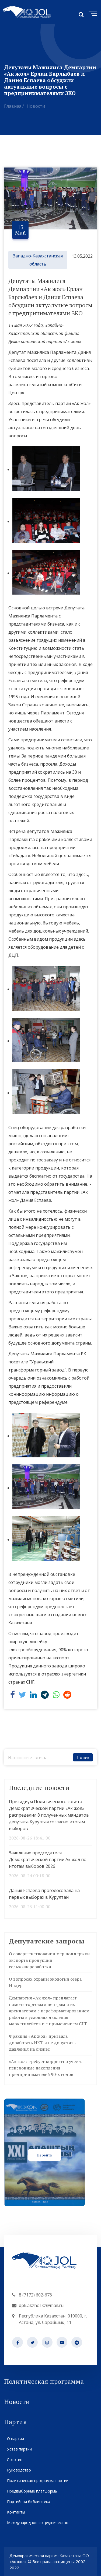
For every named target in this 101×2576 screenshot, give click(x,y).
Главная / (14, 106)
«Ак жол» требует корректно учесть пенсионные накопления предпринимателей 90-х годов (46, 2068)
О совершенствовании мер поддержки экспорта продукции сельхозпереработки (49, 1960)
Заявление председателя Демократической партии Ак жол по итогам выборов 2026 (48, 1859)
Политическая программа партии (38, 2481)
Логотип (15, 2460)
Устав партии (19, 2449)
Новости (36, 106)
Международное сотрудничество (38, 2523)
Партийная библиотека (29, 2502)
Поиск (83, 1757)
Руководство (19, 2470)
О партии (15, 2439)
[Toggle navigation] (92, 13)
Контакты (16, 2512)
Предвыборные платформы (32, 2491)
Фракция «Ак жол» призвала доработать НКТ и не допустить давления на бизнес (42, 2043)
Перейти (45, 2155)
